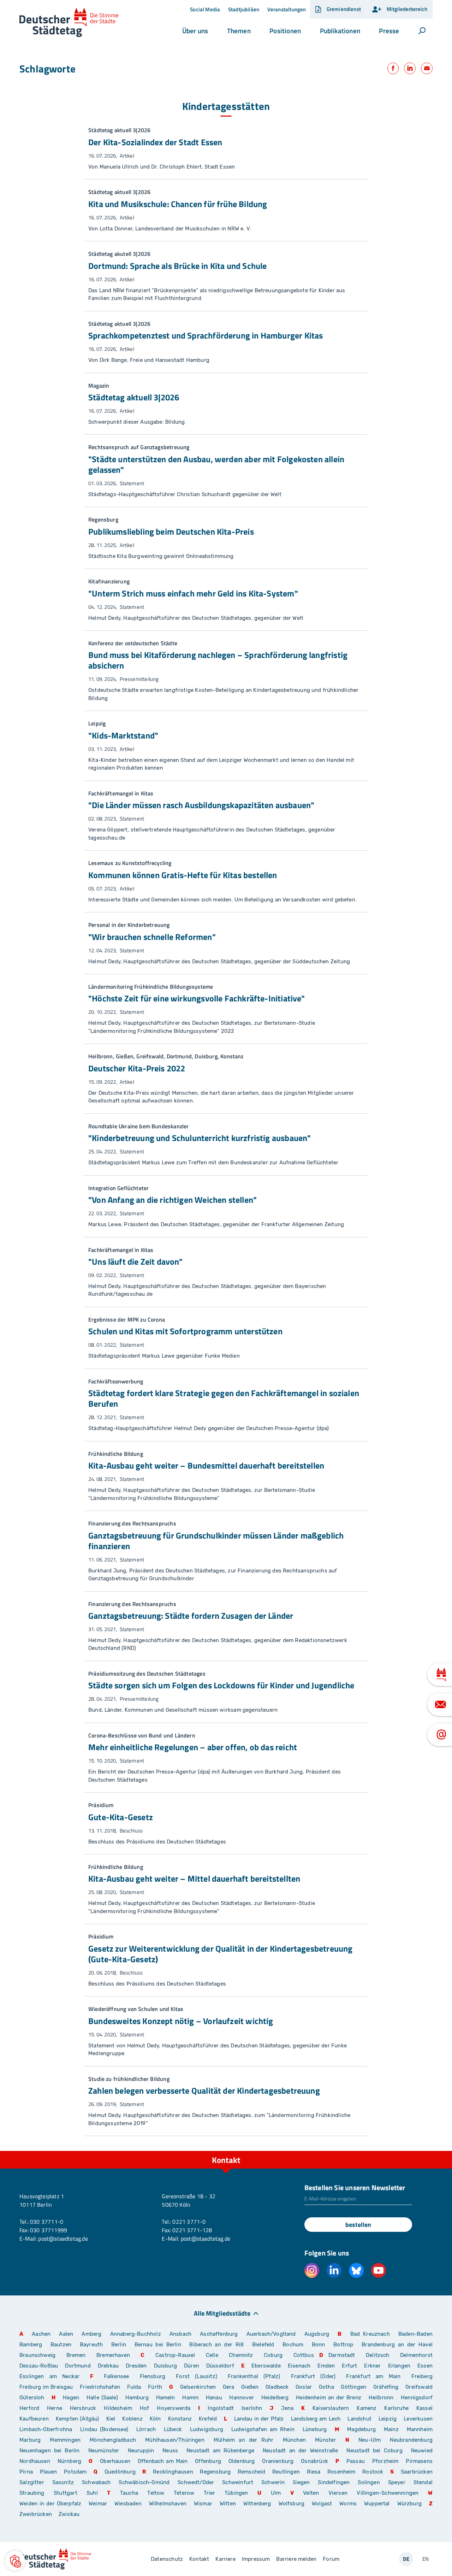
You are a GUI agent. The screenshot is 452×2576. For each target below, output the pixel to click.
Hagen (71, 2398)
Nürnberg (69, 2461)
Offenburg (208, 2461)
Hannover (241, 2398)
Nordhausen (35, 2461)
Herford (29, 2408)
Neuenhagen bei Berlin (50, 2451)
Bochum (293, 2345)
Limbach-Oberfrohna (46, 2429)
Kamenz (367, 2408)
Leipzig (388, 2419)
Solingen (369, 2482)
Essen (425, 2366)
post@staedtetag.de (63, 2239)
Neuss (170, 2451)
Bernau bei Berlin (159, 2345)
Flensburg (153, 2376)
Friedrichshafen (100, 2387)
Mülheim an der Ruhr (243, 2440)
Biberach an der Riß (216, 2345)
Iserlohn (252, 2408)
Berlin (119, 2345)
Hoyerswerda (174, 2408)
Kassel (424, 2408)
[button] (195, 31)
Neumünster (104, 2451)
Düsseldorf (220, 2366)
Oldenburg (242, 2461)
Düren (192, 2366)
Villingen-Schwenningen (388, 2493)
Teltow (156, 2493)
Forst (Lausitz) (197, 2376)
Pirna (26, 2472)
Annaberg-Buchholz (136, 2334)
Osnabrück (314, 2461)
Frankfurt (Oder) (313, 2376)
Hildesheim (118, 2408)
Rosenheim (341, 2472)
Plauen (49, 2472)
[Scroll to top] (426, 2151)
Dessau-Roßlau (39, 2366)
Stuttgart (66, 2493)
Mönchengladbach (113, 2440)
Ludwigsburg (207, 2429)
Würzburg (409, 2504)
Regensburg (215, 2472)
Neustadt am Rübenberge (220, 2451)
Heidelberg (275, 2398)
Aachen (41, 2334)
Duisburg (165, 2366)
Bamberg (31, 2345)
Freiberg (422, 2376)
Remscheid (252, 2472)
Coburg (273, 2355)
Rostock (373, 2472)
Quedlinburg (120, 2472)
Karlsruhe (396, 2408)
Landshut (359, 2419)
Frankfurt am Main (373, 2376)
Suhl (92, 2493)
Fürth (155, 2387)
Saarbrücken (417, 2472)
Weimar (98, 2504)
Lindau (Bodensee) (104, 2429)
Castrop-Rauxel (175, 2355)
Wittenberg (257, 2504)
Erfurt (349, 2366)
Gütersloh (32, 2398)
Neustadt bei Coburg (374, 2451)
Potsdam (75, 2472)
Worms (348, 2504)
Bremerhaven (113, 2355)
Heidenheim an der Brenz (329, 2398)
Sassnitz (63, 2482)
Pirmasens (419, 2461)
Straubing (32, 2493)
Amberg (91, 2334)
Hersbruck (83, 2408)
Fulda (134, 2387)
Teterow (184, 2493)
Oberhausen (115, 2461)
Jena (287, 2408)
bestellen (358, 2225)
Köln (155, 2419)
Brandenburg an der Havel (397, 2345)
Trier (210, 2493)
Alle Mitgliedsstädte (222, 2313)
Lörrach (146, 2429)
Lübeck (174, 2429)
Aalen (66, 2334)
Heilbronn (381, 2398)
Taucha (129, 2493)
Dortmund (78, 2366)
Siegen (301, 2482)
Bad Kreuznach (370, 2334)
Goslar (304, 2387)
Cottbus (304, 2355)
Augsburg (317, 2334)
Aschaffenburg (219, 2334)
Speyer (397, 2482)
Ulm (276, 2493)
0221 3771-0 (189, 2222)
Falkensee (117, 2376)
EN (426, 2559)
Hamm (190, 2398)
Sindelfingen (334, 2482)
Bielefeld (263, 2345)
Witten (228, 2504)
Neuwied (422, 2451)
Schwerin (273, 2482)
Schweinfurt (238, 2482)
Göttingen (354, 2387)
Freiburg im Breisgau (46, 2387)
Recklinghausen (173, 2472)
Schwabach (98, 2482)
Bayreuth (91, 2345)
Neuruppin (141, 2451)
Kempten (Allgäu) (78, 2419)
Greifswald (419, 2387)
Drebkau (109, 2366)
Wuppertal (377, 2504)
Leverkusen (418, 2419)
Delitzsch (378, 2355)
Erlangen (399, 2366)
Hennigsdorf (417, 2398)
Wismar (203, 2504)
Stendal (423, 2482)
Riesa (314, 2472)
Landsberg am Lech (316, 2419)
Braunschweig (37, 2355)
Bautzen (61, 2345)
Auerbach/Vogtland (271, 2334)
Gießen (250, 2387)
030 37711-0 (47, 2222)
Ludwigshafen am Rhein (263, 2429)
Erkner (372, 2366)
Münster (325, 2440)
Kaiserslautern (331, 2408)
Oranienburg (278, 2461)
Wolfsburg (292, 2504)
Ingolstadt (221, 2408)
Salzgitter (32, 2482)
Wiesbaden (128, 2504)
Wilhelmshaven (168, 2504)
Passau (356, 2461)
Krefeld (208, 2419)
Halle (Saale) (102, 2398)
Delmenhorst (416, 2355)
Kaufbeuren (34, 2419)
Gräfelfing (387, 2387)
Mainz (391, 2429)
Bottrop (343, 2345)
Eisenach (299, 2366)
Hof (145, 2408)
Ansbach (180, 2334)
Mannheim (420, 2429)
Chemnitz (241, 2355)
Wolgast (322, 2504)
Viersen (338, 2493)
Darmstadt (342, 2355)
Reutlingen (286, 2472)
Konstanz (180, 2419)
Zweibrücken (36, 2514)
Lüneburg (315, 2429)
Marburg (30, 2440)
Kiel (111, 2419)
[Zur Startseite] (69, 23)
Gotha (326, 2387)
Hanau (214, 2398)
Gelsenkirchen (198, 2387)
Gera (229, 2387)
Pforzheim (385, 2461)
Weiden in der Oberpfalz (51, 2504)
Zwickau (69, 2514)
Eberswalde (266, 2366)
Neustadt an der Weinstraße (300, 2451)
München (294, 2440)
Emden (326, 2366)
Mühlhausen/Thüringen (175, 2440)
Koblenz (132, 2419)
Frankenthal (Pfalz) (254, 2376)
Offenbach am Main (163, 2461)
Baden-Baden (415, 2334)
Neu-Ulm (370, 2440)
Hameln (166, 2398)
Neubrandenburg (411, 2440)
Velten (311, 2493)
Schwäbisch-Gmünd (144, 2482)
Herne (55, 2408)
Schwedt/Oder (196, 2482)
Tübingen (236, 2493)
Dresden (136, 2366)
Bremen (76, 2355)
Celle (212, 2355)
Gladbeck (277, 2387)
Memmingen (65, 2440)
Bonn (319, 2345)
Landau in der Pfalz (259, 2419)
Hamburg (137, 2398)
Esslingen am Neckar (49, 2376)
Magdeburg (361, 2429)
